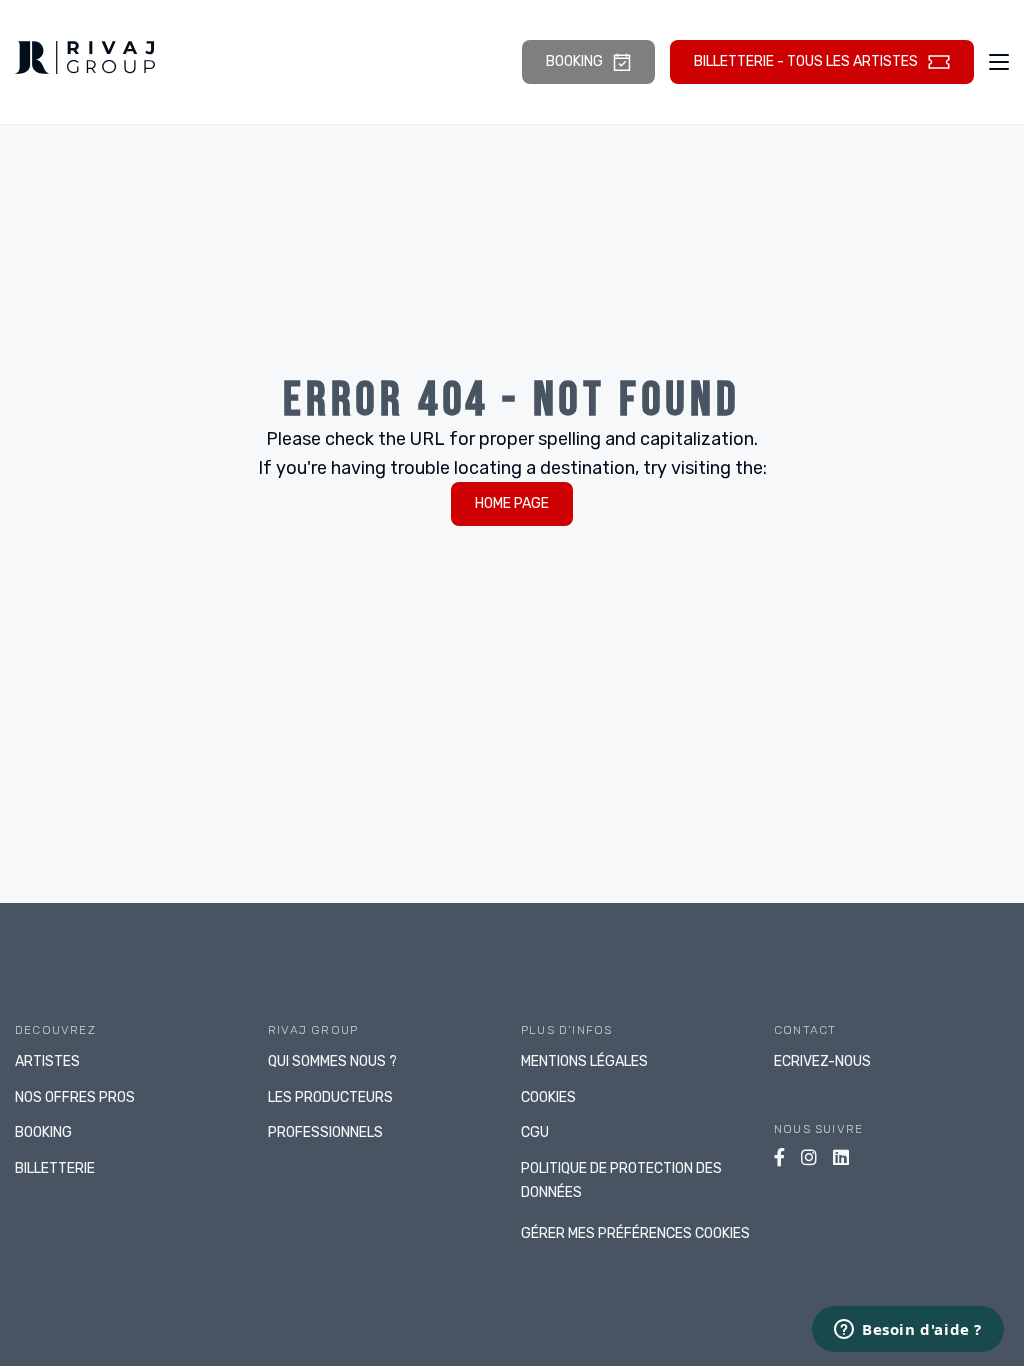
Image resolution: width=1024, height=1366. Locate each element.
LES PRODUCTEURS (330, 1097)
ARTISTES (47, 1061)
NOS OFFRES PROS (75, 1097)
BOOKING (43, 1132)
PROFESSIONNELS (325, 1132)
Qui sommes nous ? (332, 1061)
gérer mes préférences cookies (635, 1233)
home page (512, 503)
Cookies (548, 1097)
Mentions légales (584, 1061)
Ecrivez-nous (822, 1061)
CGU (535, 1132)
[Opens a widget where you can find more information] (908, 1331)
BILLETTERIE (55, 1168)
